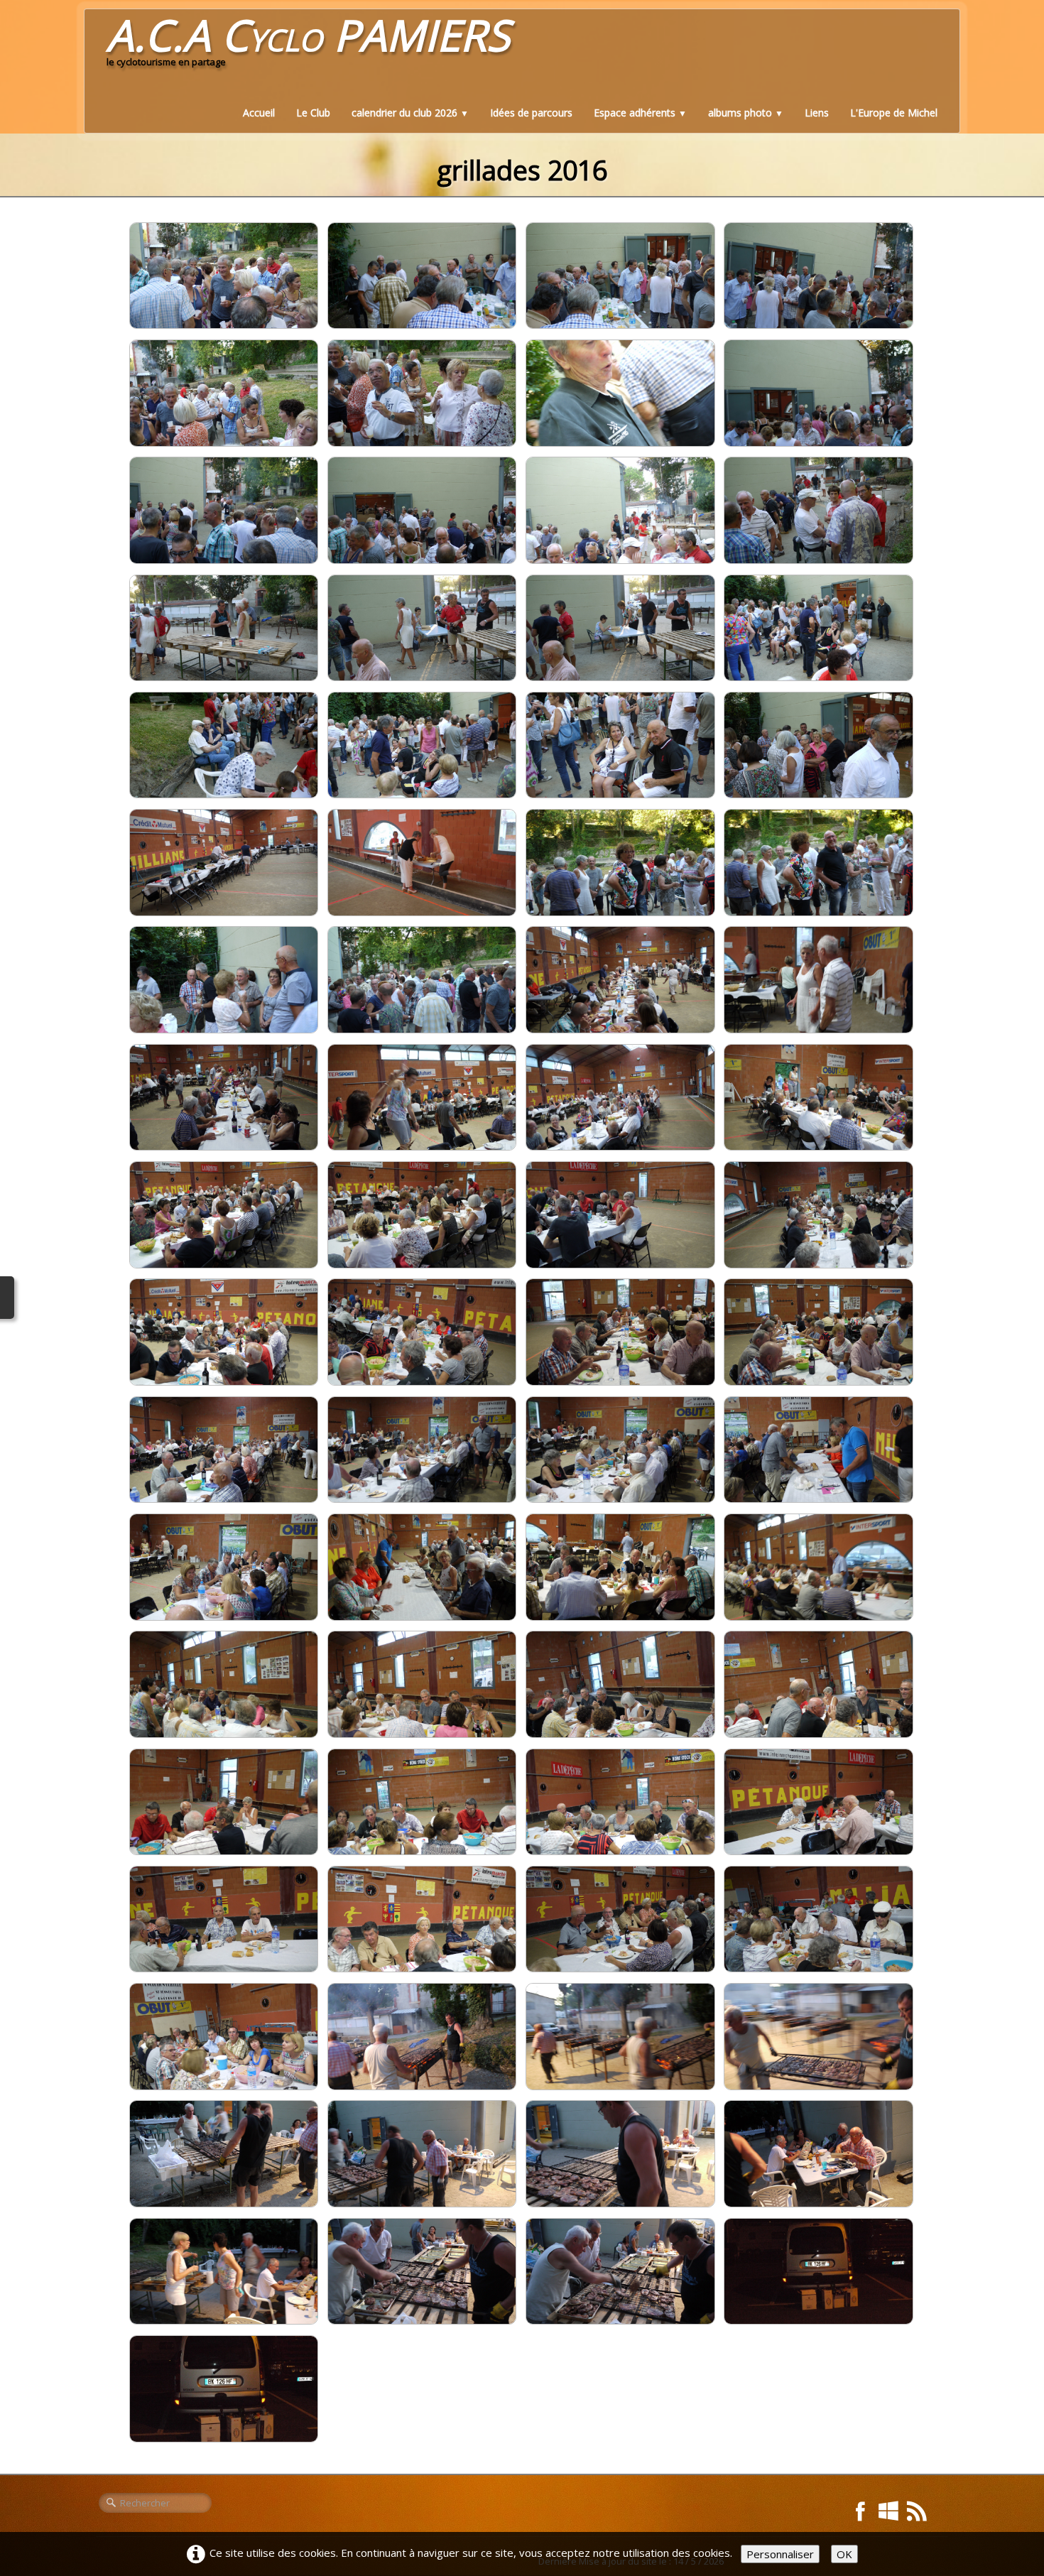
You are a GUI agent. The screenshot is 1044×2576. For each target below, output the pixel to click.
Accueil (259, 113)
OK (844, 2554)
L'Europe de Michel (894, 113)
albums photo (746, 113)
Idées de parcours (531, 113)
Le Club (313, 113)
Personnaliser (780, 2554)
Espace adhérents (640, 113)
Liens (817, 113)
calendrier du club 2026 (410, 113)
